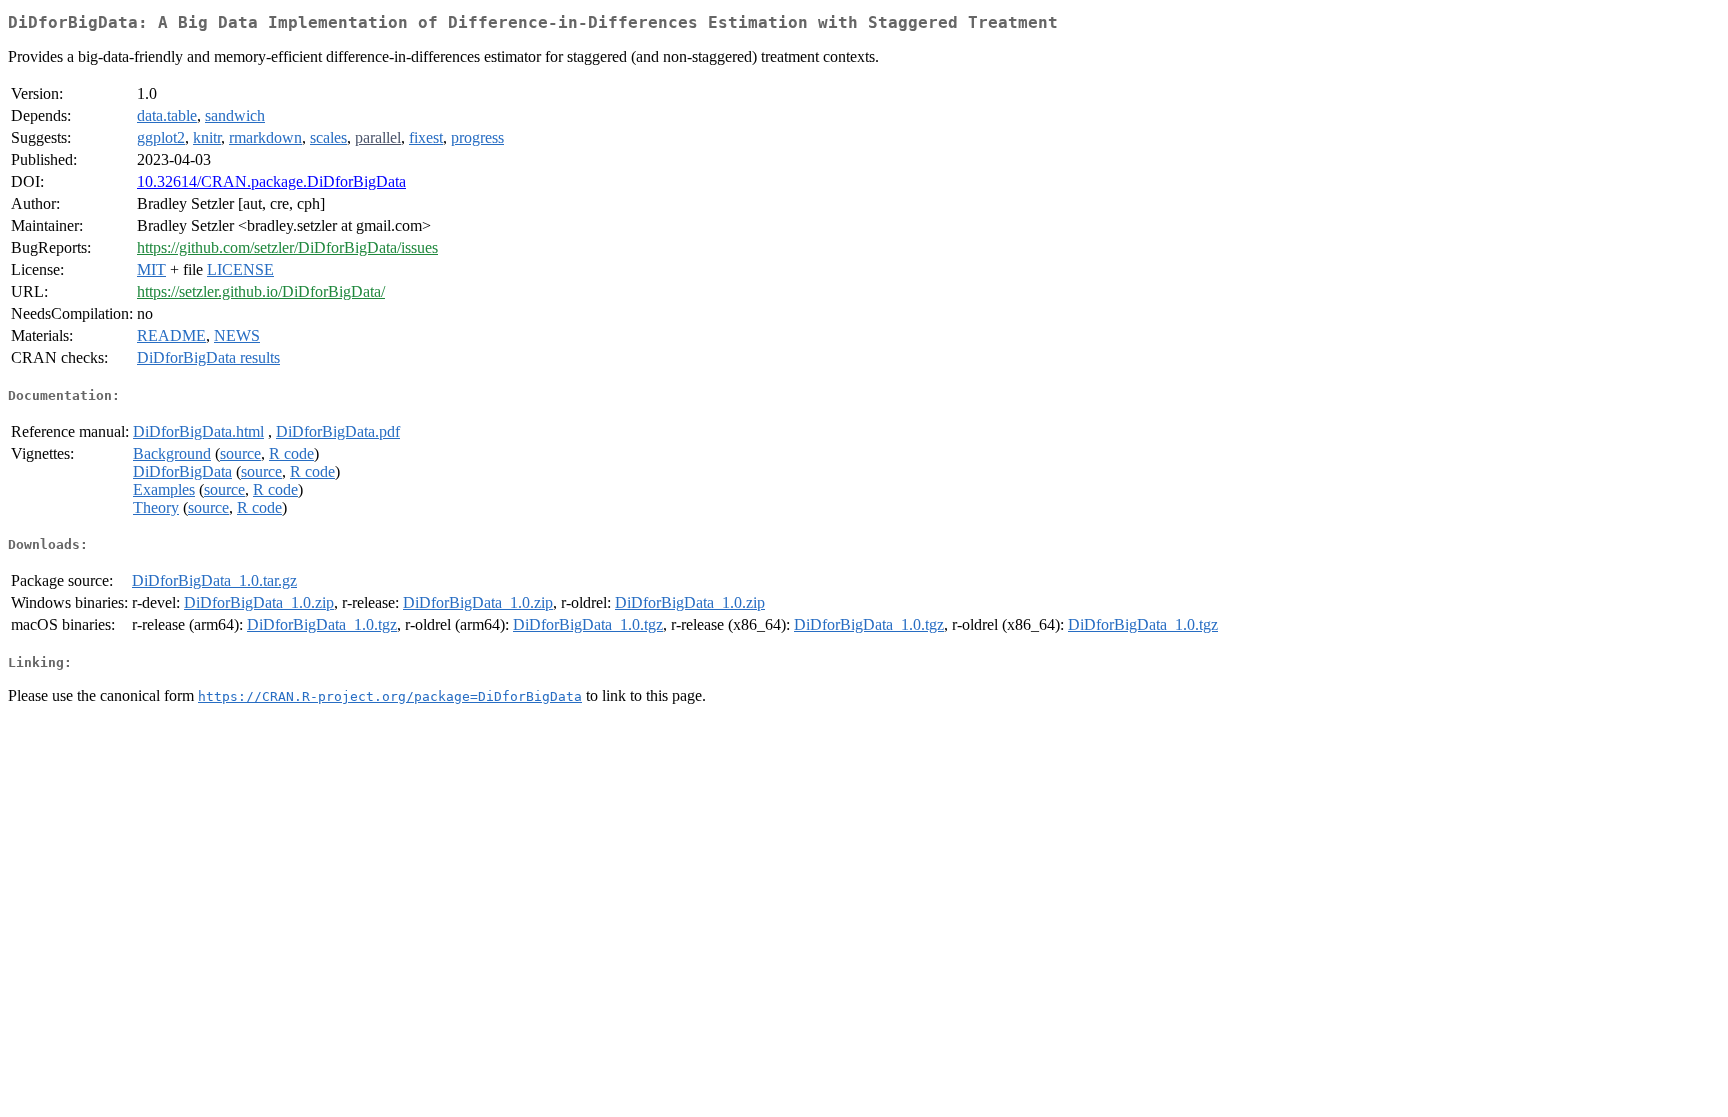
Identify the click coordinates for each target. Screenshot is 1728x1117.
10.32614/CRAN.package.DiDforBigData (271, 181)
